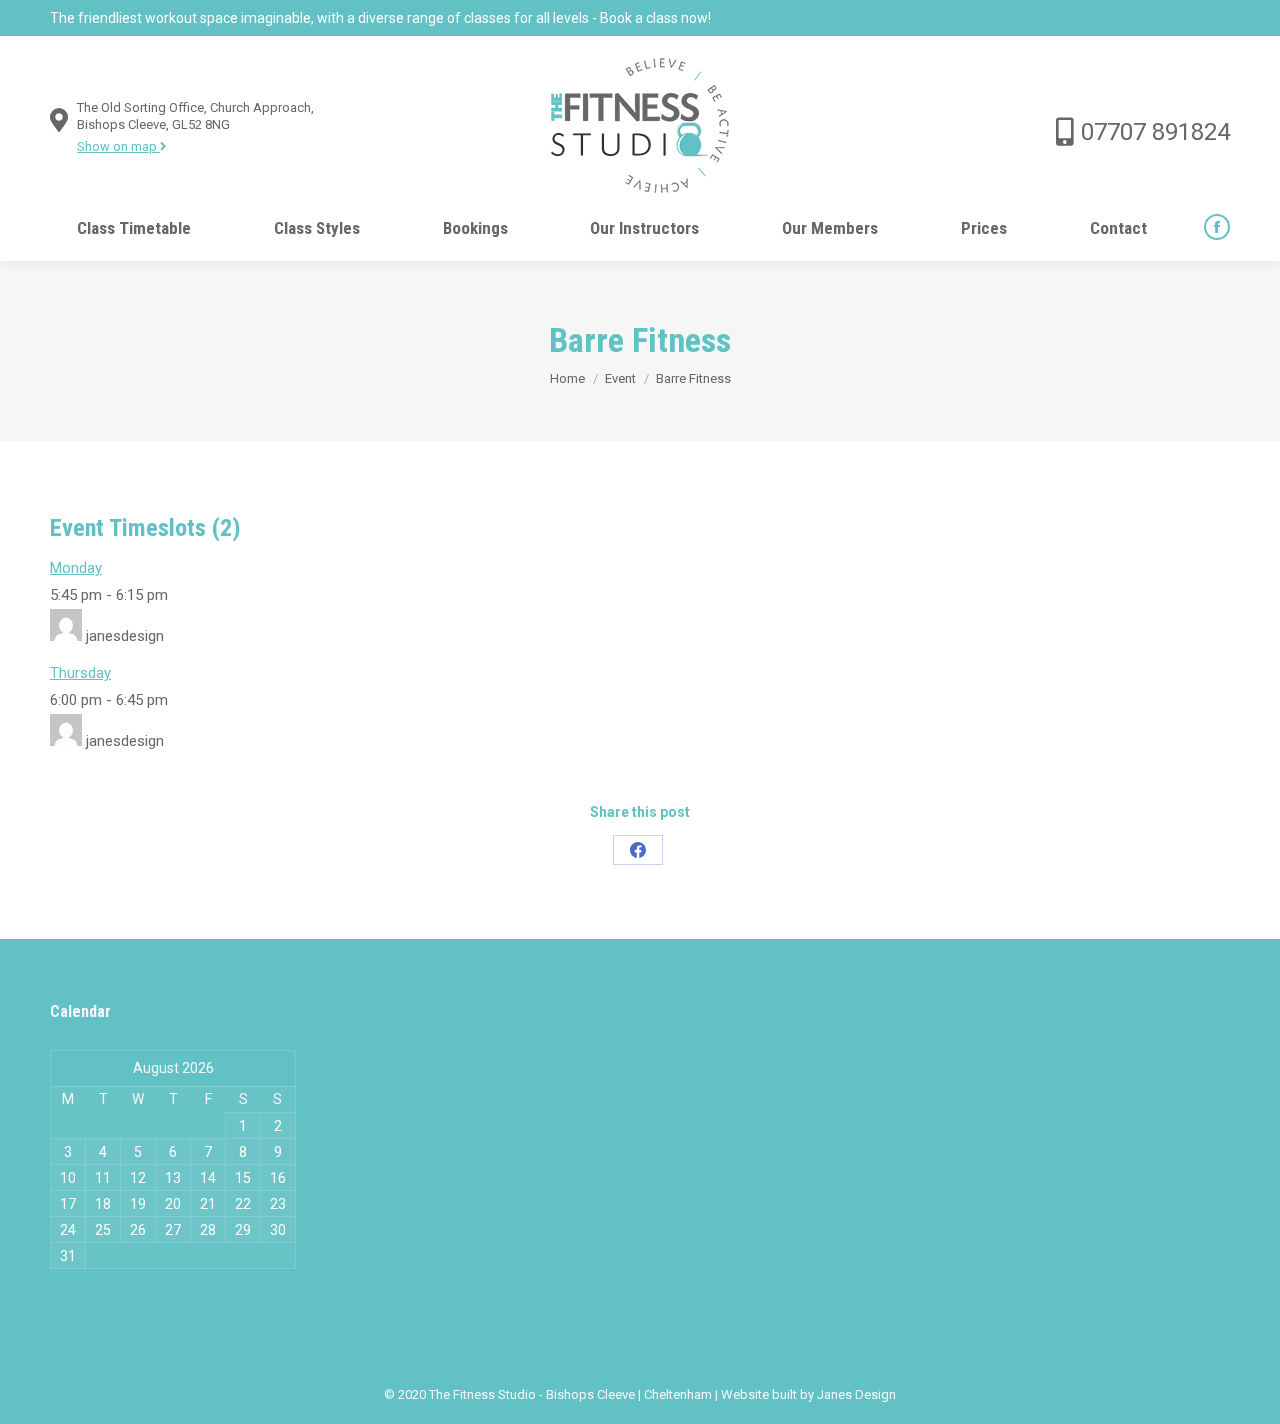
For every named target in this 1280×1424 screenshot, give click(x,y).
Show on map (118, 146)
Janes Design (856, 1394)
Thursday (80, 673)
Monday (76, 568)
